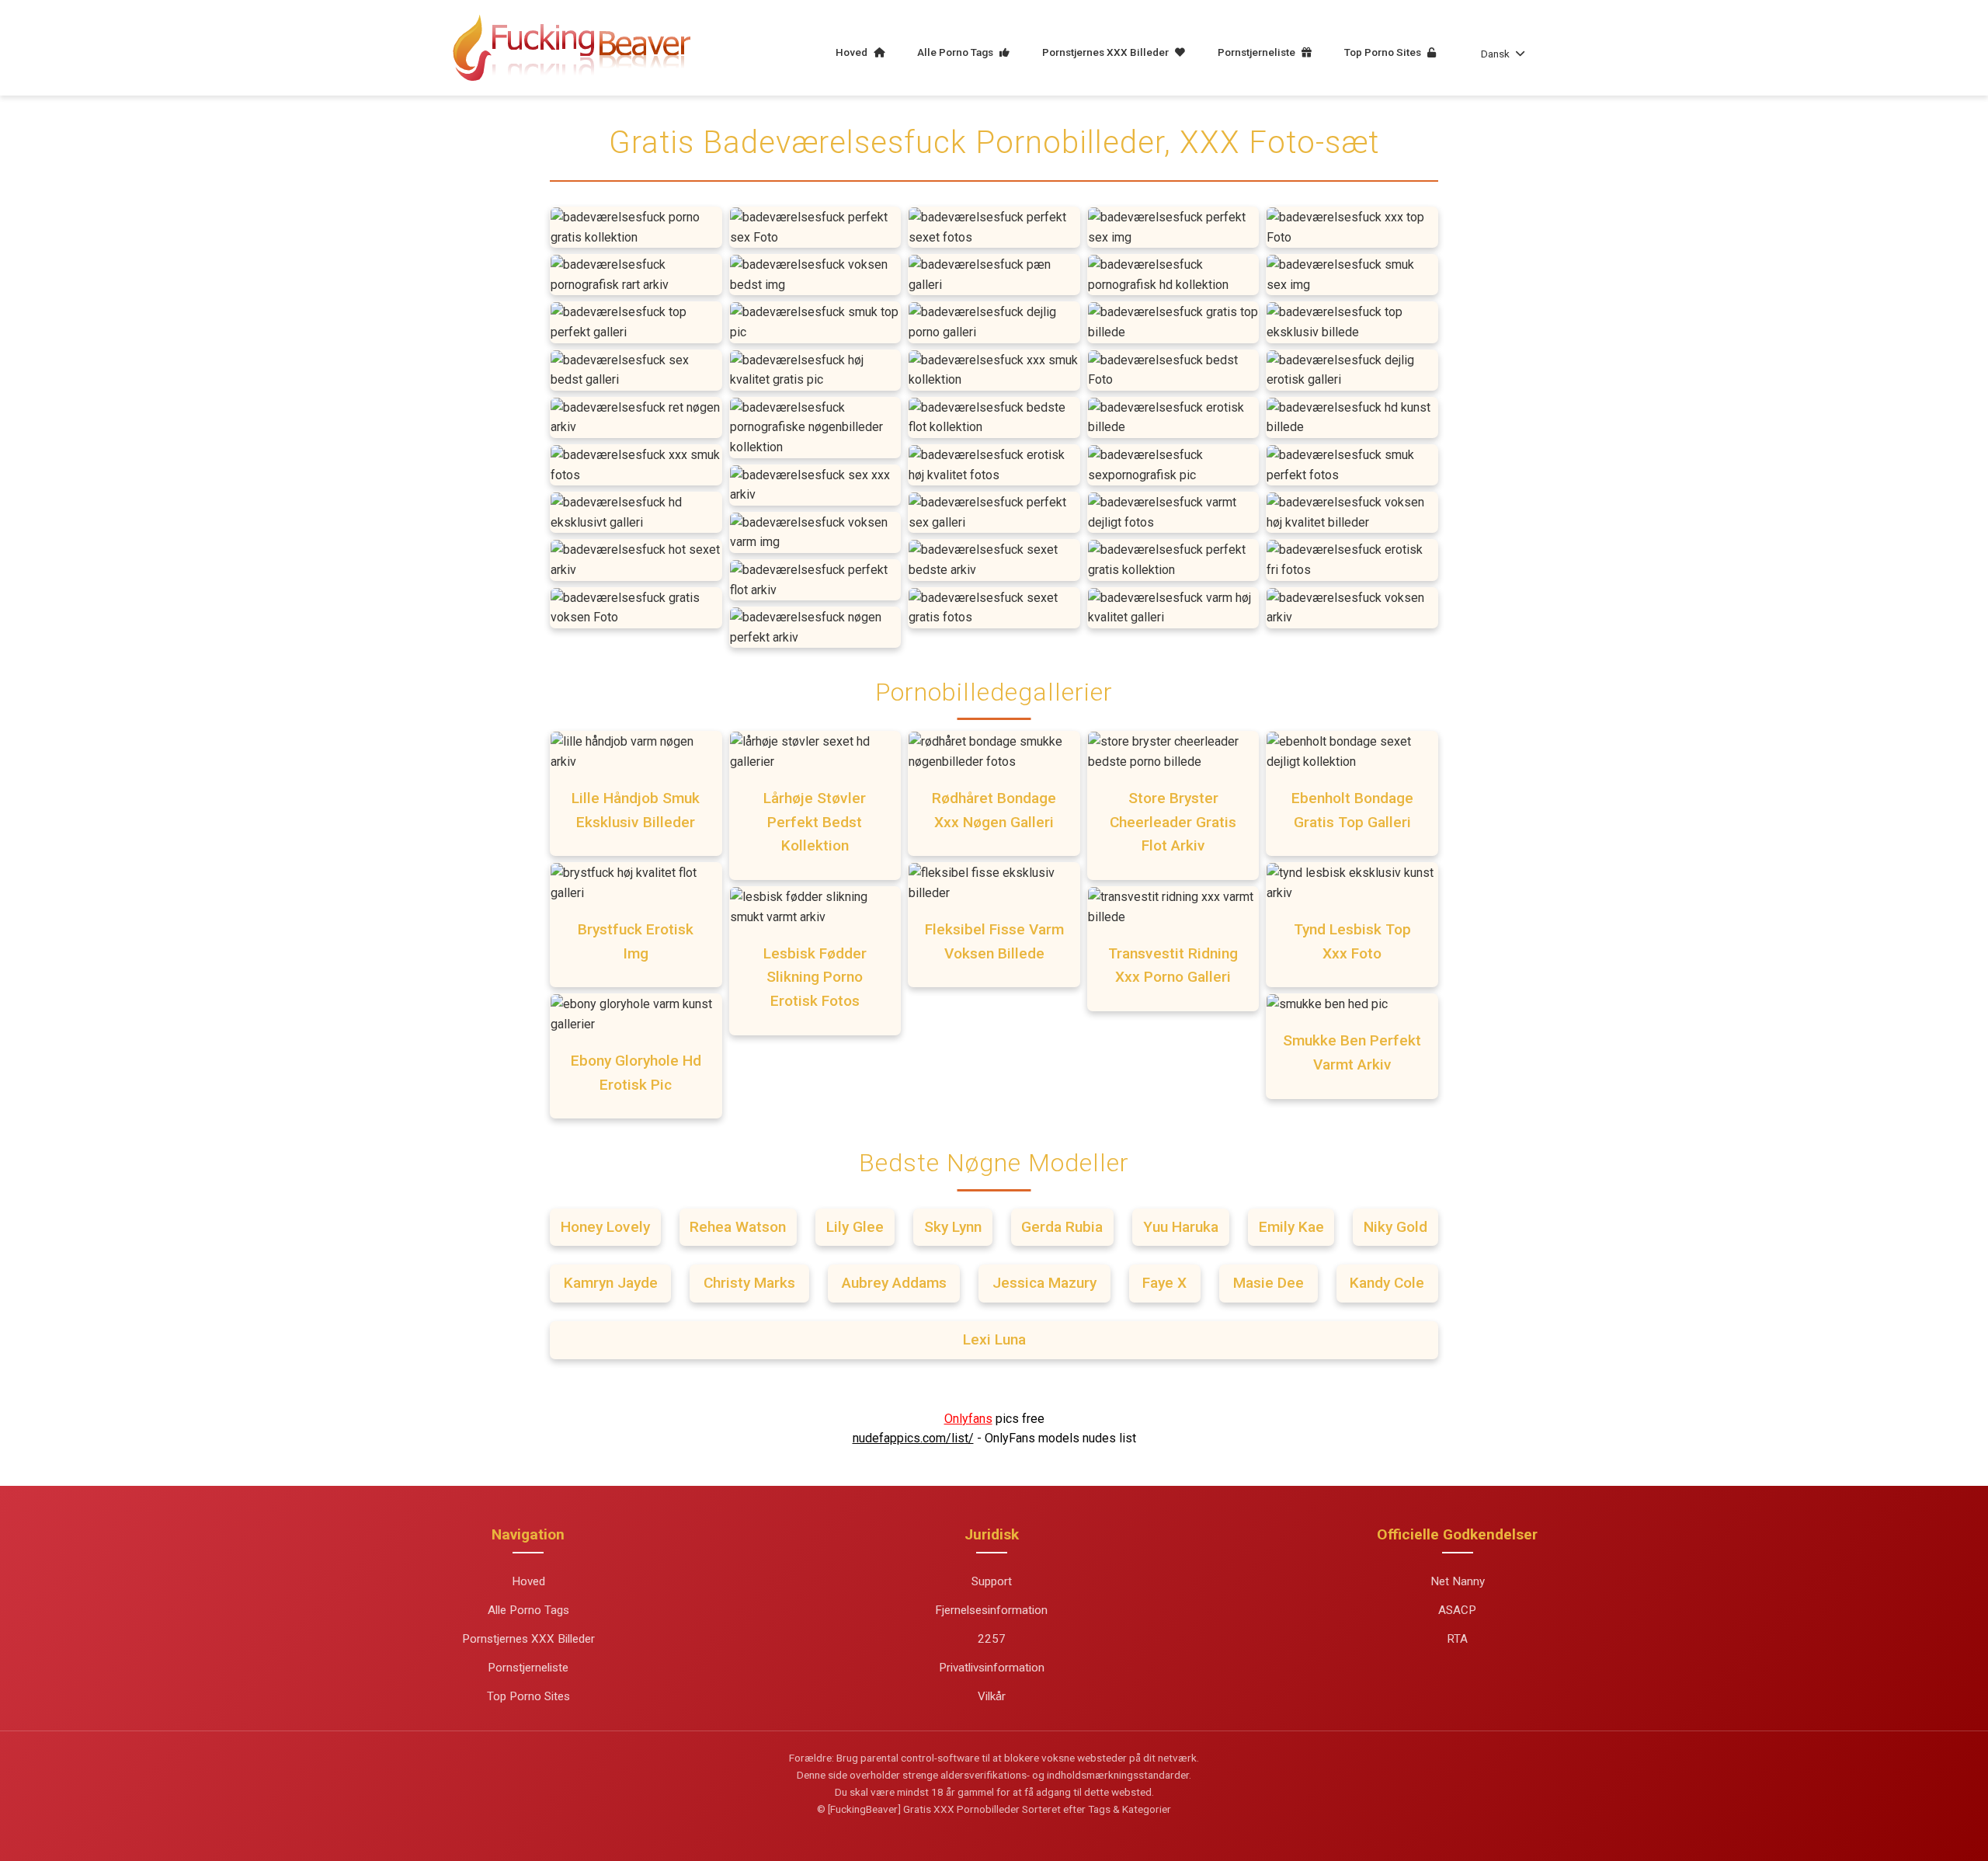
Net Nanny (1458, 1581)
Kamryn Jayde (611, 1283)
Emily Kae (1291, 1227)
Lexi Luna (994, 1339)
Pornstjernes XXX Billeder (1107, 52)
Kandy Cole (1387, 1283)
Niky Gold (1395, 1227)
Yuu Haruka (1181, 1227)
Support (992, 1581)
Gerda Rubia (1062, 1227)
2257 (992, 1639)
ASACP (1457, 1610)
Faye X (1164, 1283)
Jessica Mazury (1044, 1283)
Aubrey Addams (894, 1283)
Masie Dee (1269, 1283)
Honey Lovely (605, 1227)
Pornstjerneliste (1258, 52)
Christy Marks (749, 1283)
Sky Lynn (953, 1227)
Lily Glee (855, 1227)
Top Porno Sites (1384, 52)
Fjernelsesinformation (991, 1610)
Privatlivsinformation (992, 1668)
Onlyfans (968, 1419)
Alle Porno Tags (956, 52)
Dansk (1495, 54)
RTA (1457, 1639)
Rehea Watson (738, 1227)
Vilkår (992, 1696)
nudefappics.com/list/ (913, 1438)
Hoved (853, 52)
